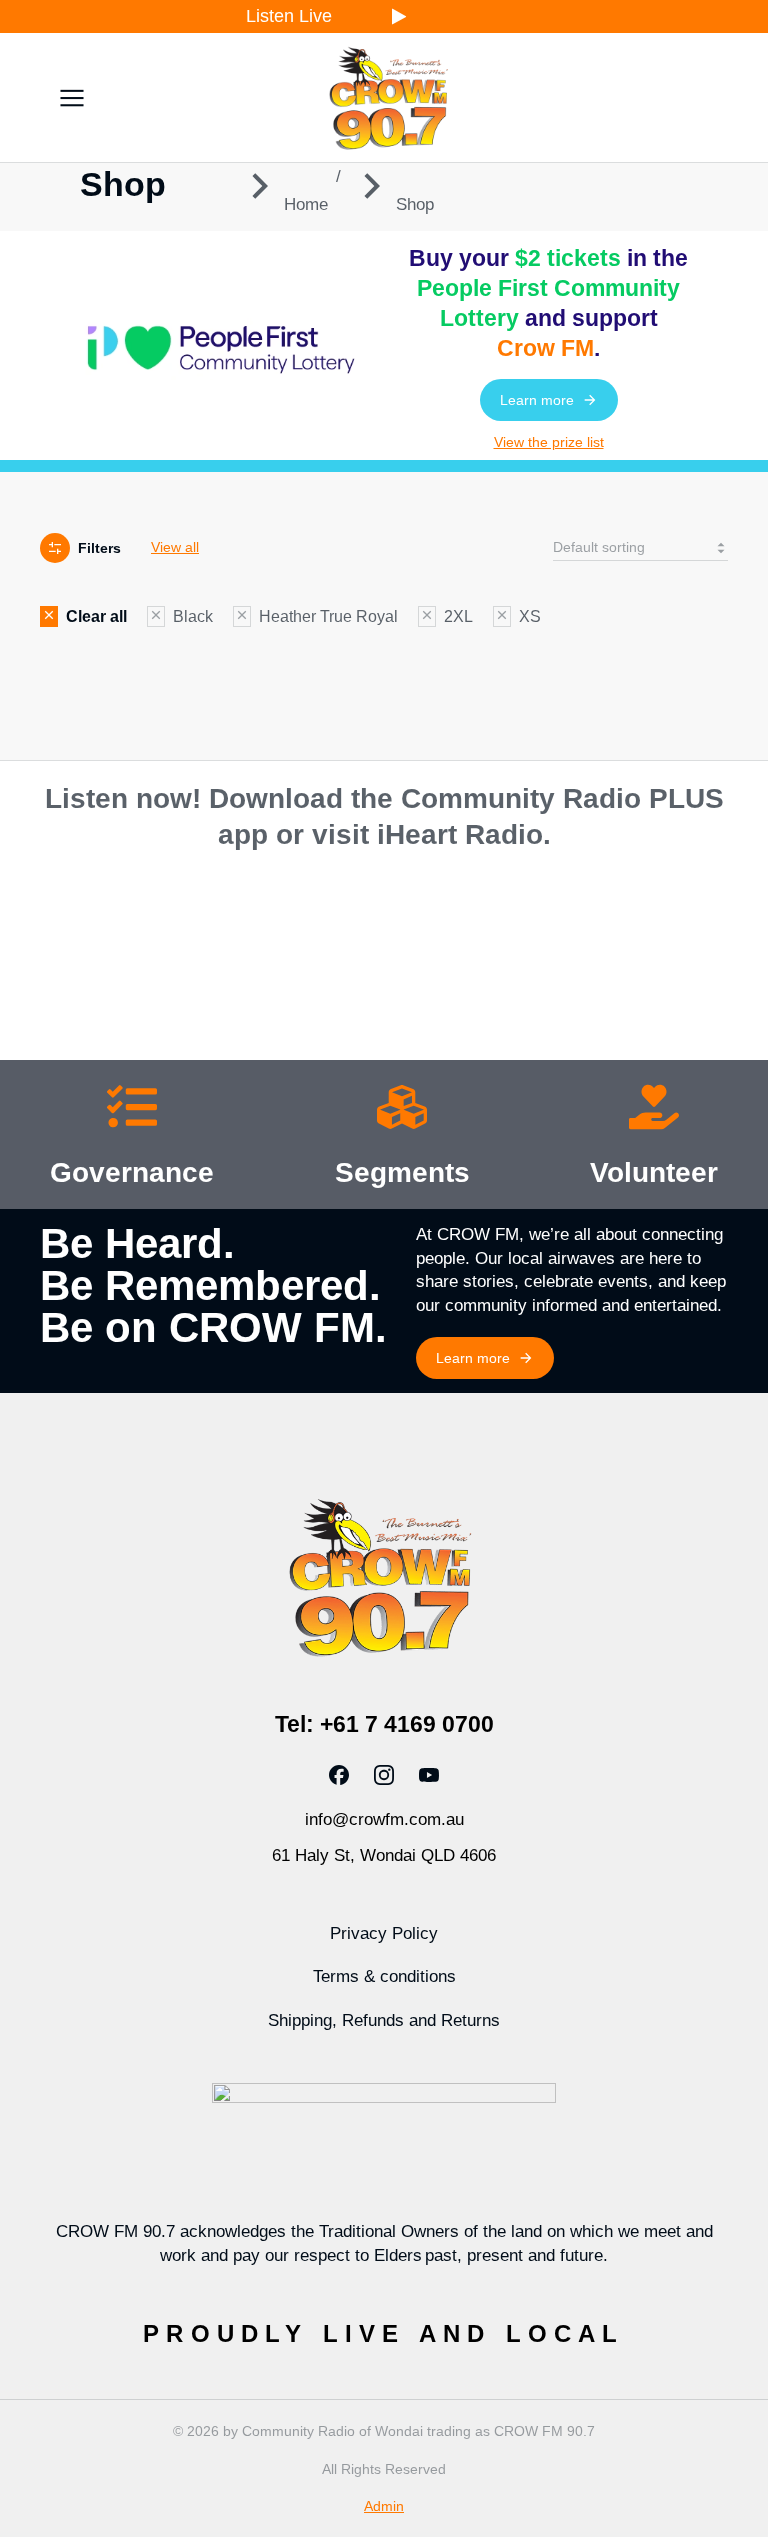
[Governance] (132, 1111)
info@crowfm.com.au (384, 1819)
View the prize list (549, 442)
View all (175, 547)
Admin (384, 2506)
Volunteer (654, 1172)
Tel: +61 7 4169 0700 (384, 1724)
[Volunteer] (654, 1111)
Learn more (537, 400)
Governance (132, 1172)
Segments (402, 1172)
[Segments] (402, 1111)
